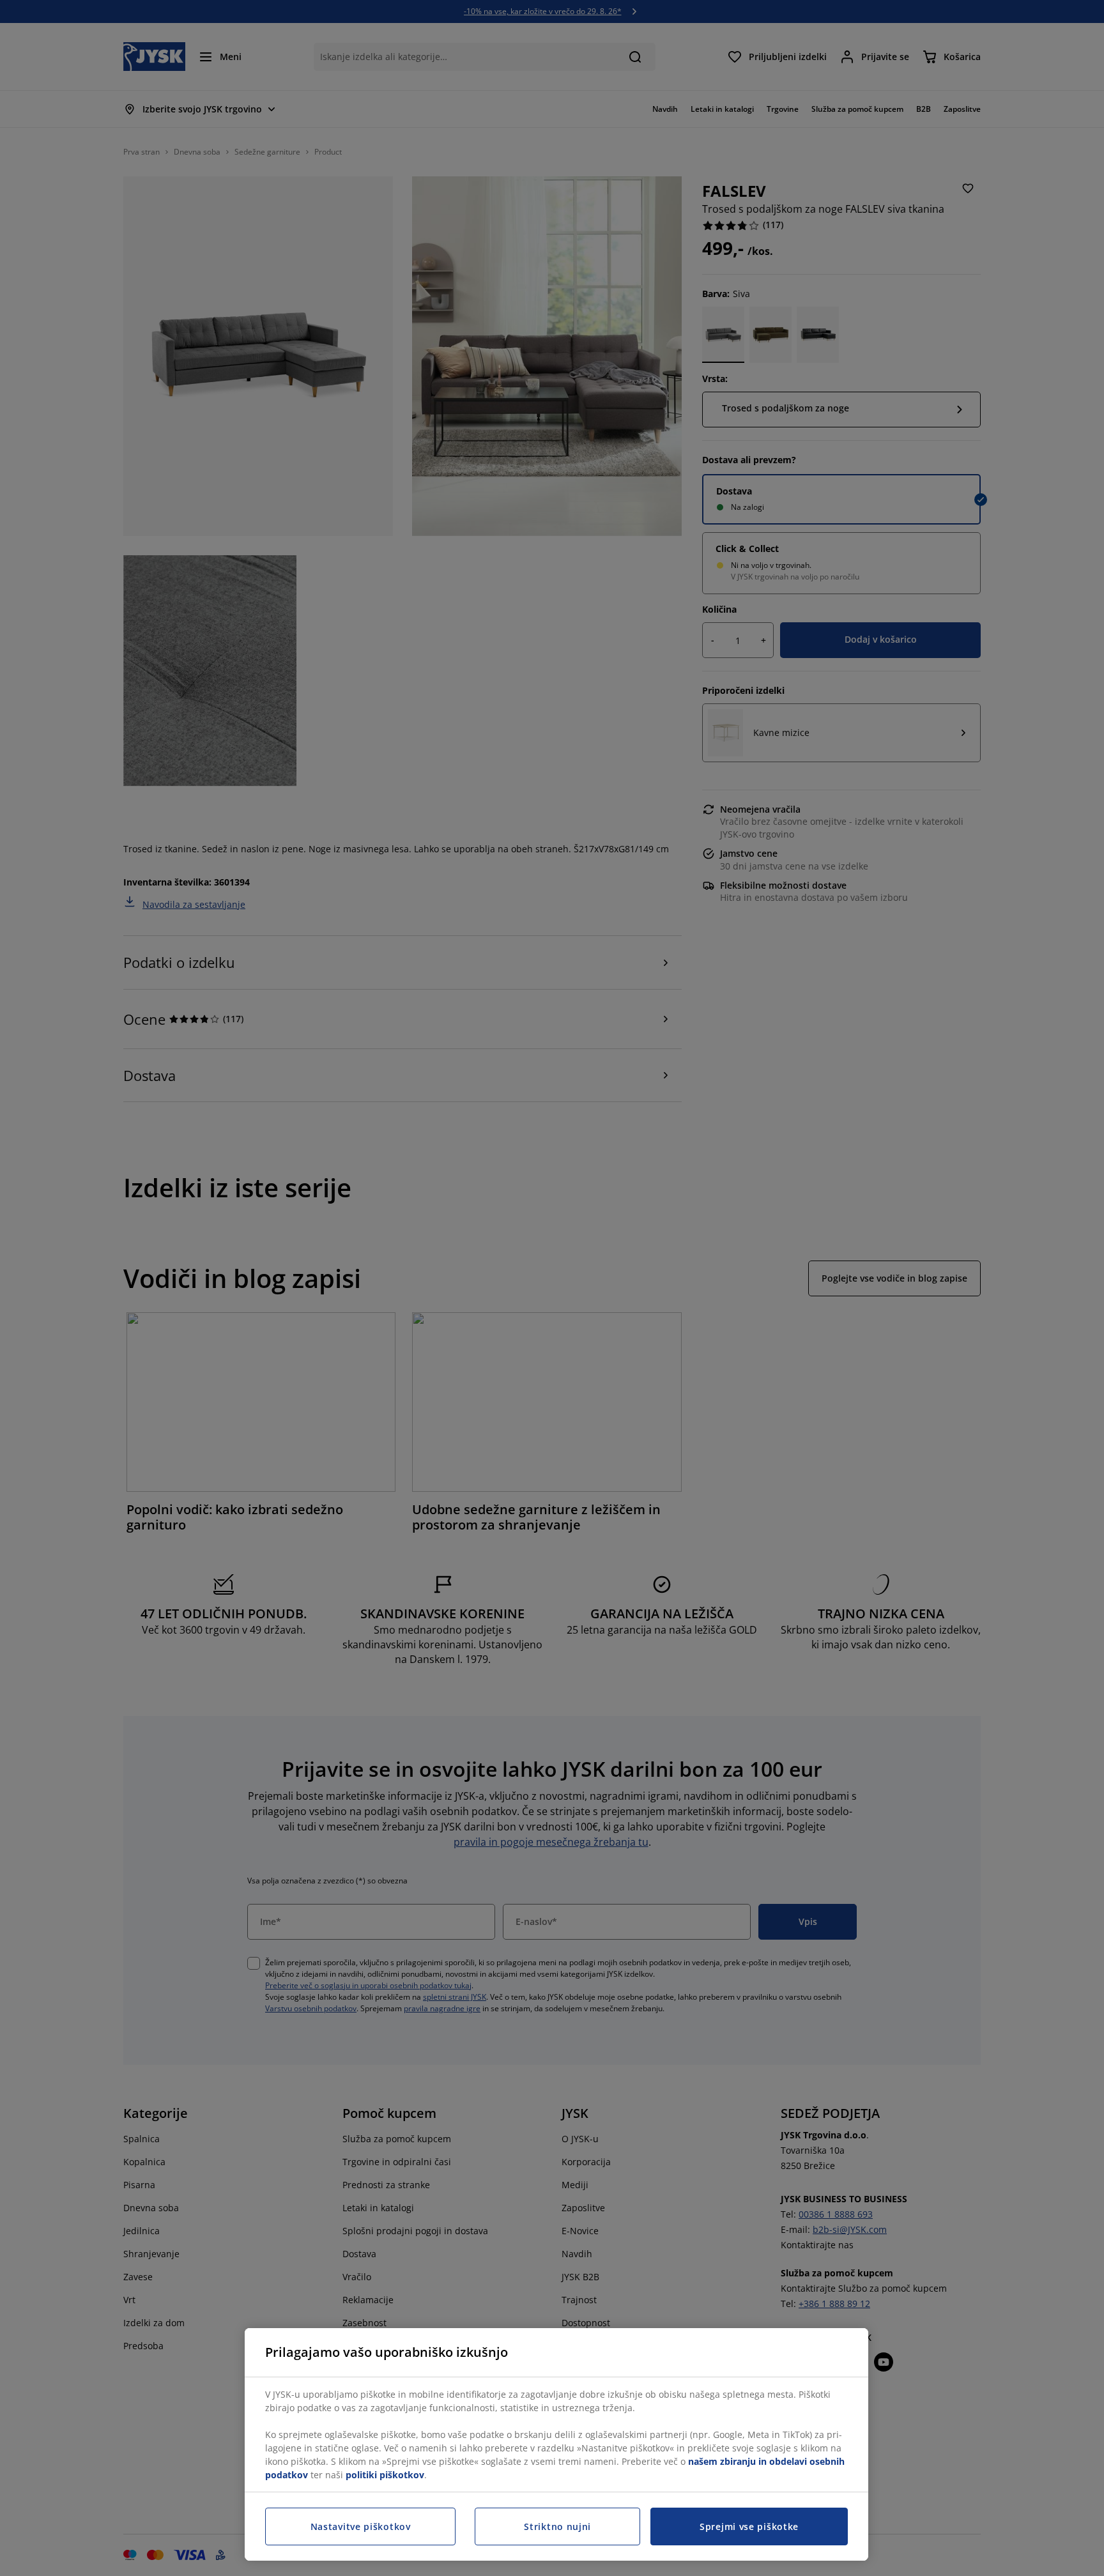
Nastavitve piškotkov (361, 2526)
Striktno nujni (557, 2526)
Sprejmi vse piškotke (749, 2526)
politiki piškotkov (385, 2475)
